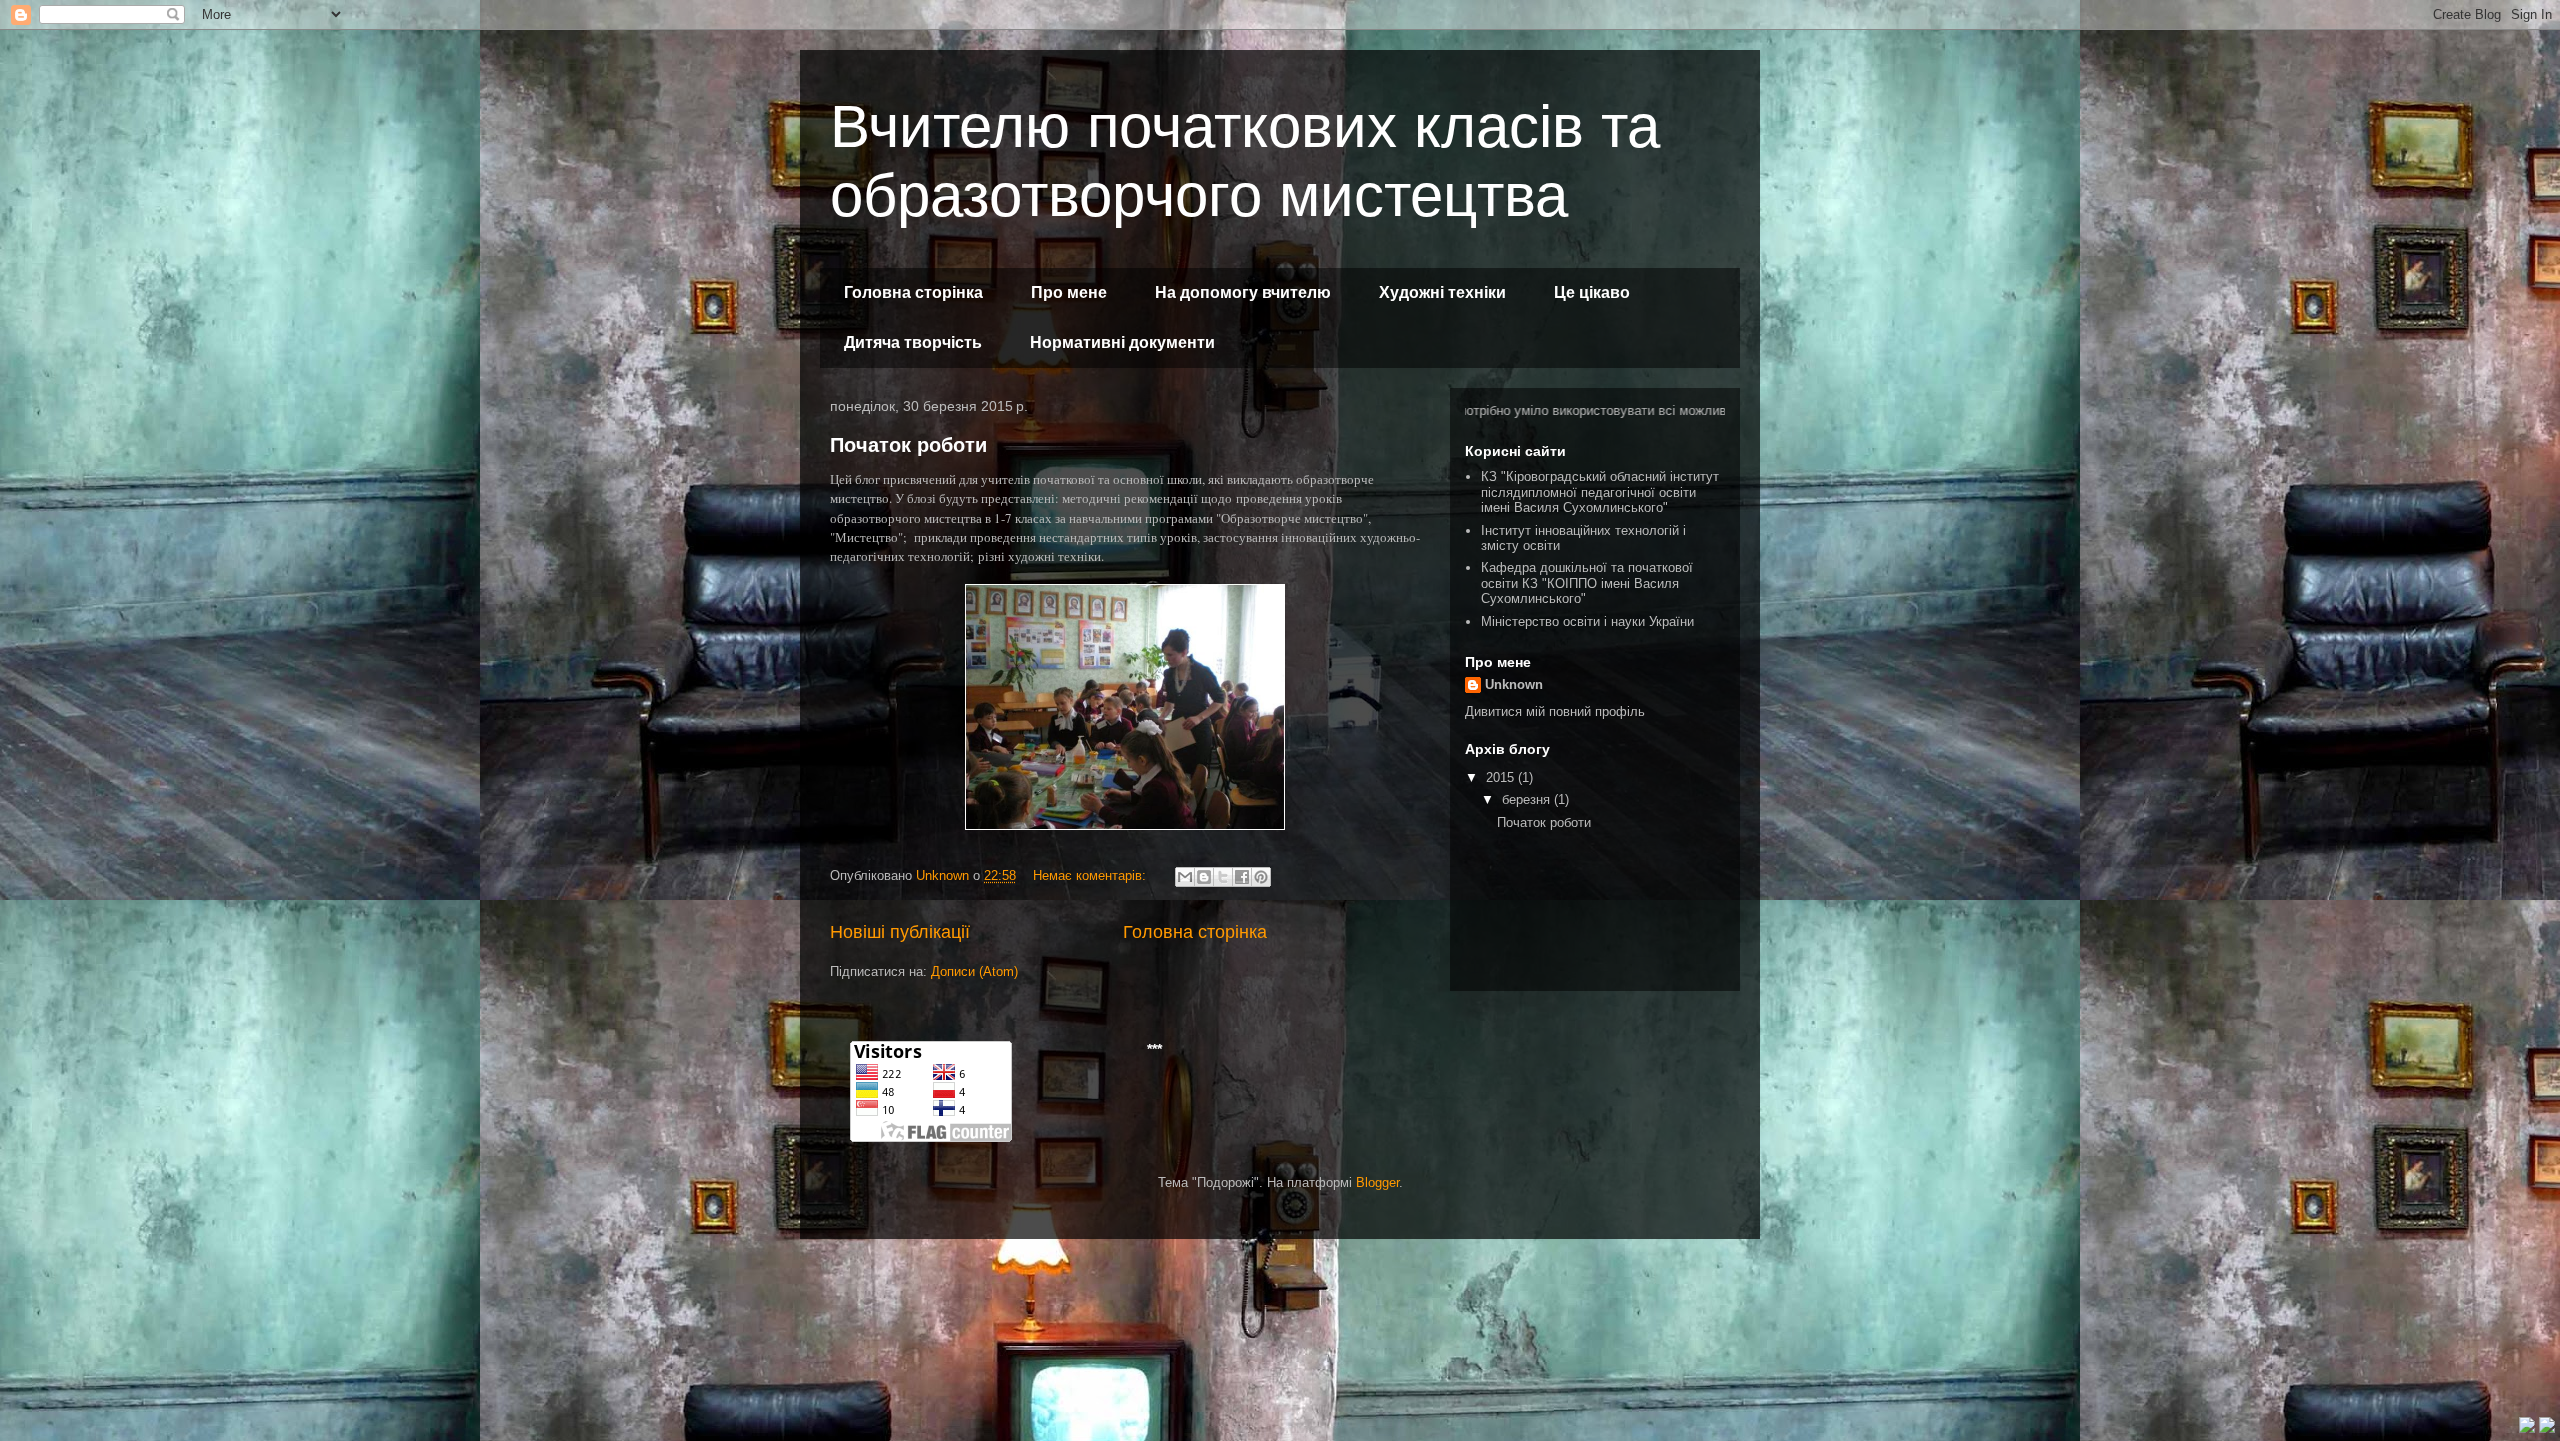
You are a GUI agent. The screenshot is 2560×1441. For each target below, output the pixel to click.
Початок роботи (908, 445)
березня (1528, 799)
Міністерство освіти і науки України (1587, 621)
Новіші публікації (900, 932)
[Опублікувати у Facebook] (1242, 877)
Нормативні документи (1122, 342)
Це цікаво (1592, 292)
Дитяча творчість (913, 342)
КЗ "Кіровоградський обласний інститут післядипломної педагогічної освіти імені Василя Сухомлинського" (1600, 492)
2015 (1502, 777)
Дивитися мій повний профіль (1555, 711)
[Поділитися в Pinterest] (1261, 877)
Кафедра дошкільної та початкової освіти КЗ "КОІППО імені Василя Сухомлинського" (1587, 583)
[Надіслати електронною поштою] (1185, 877)
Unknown (1514, 684)
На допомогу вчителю (1243, 292)
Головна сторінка (913, 292)
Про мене (1069, 292)
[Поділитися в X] (1223, 877)
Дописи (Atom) (974, 971)
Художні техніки (1442, 292)
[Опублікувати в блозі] (1204, 877)
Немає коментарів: (1091, 875)
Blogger (1377, 1182)
